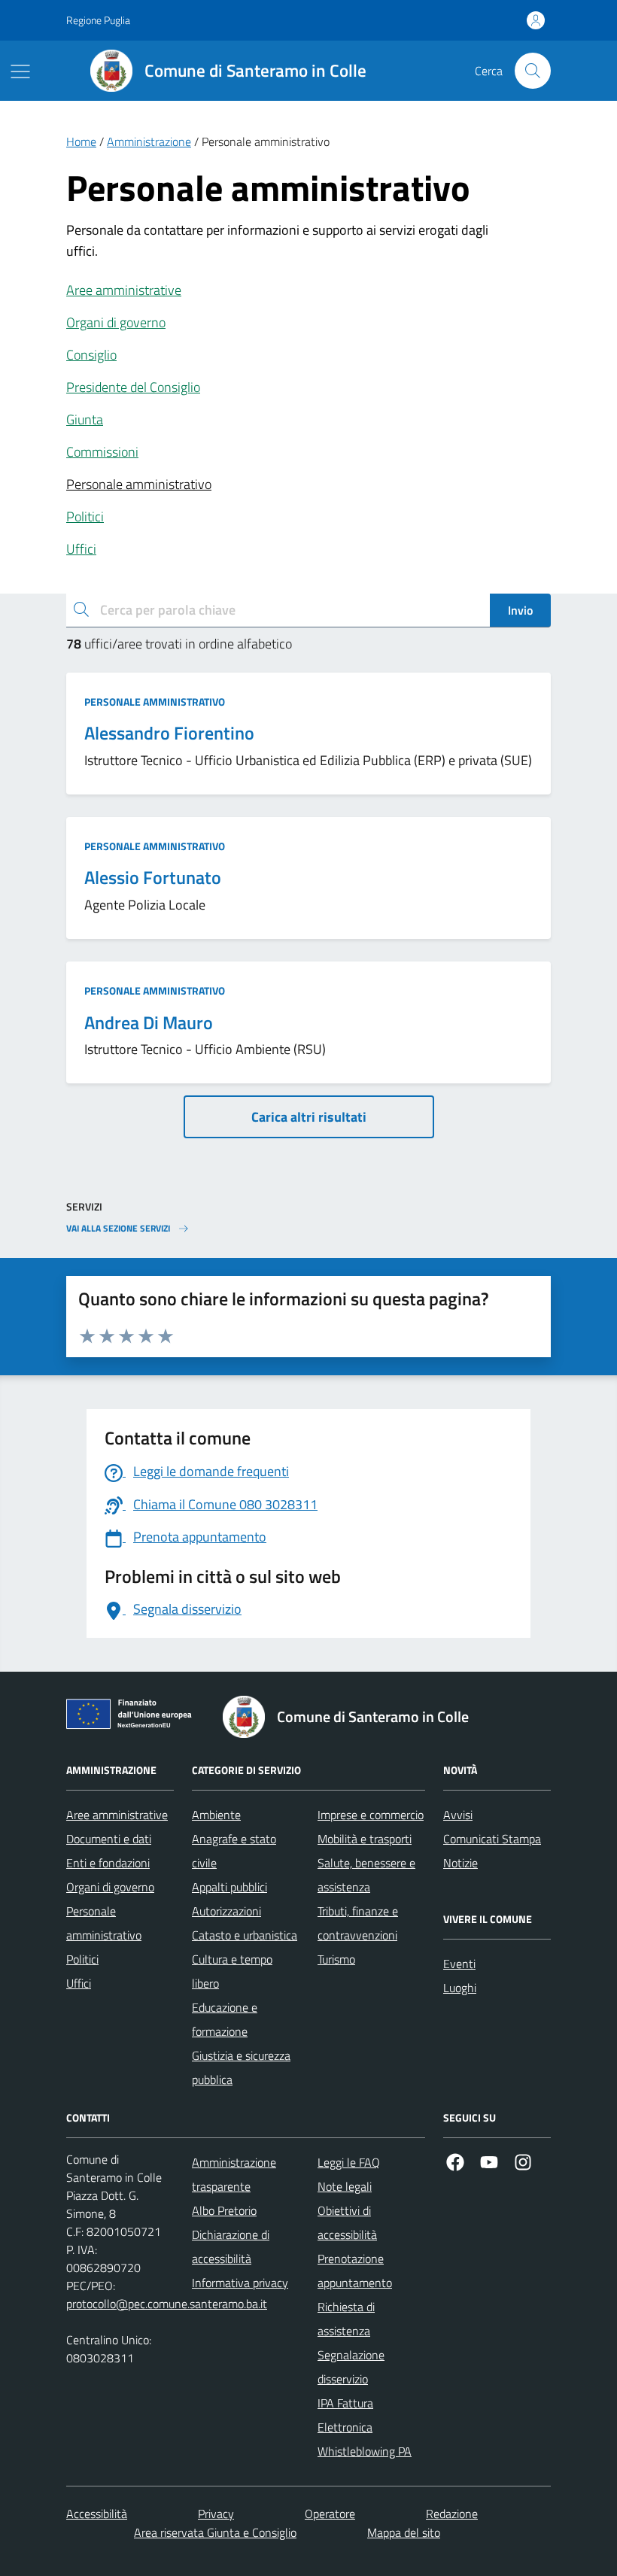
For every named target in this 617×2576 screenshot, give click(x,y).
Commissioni (102, 452)
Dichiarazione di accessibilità (231, 2246)
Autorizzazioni (226, 1911)
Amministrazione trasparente (234, 2174)
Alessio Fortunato (153, 878)
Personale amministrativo (139, 484)
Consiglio (91, 355)
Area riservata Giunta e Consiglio (215, 2532)
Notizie (460, 1863)
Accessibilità (97, 2514)
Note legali (345, 2186)
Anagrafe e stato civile (234, 1851)
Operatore (330, 2514)
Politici (85, 516)
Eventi (459, 1964)
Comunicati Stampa (492, 1839)
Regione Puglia (98, 20)
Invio (520, 610)
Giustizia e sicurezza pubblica (241, 2067)
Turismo (336, 1959)
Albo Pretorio (224, 2210)
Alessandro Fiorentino (169, 733)
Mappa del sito (404, 2532)
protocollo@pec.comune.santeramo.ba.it (167, 2304)
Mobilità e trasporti (365, 1839)
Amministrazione (149, 141)
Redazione (452, 2514)
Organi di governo (116, 322)
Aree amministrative (124, 290)
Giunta (85, 419)
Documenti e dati (109, 1839)
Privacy (216, 2514)
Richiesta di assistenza (346, 2319)
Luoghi (460, 1988)
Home (81, 141)
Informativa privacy (240, 2283)
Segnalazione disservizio (351, 2367)
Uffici (81, 549)
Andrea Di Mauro (149, 1023)
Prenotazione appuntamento (355, 2271)
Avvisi (458, 1815)
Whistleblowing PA (365, 2451)
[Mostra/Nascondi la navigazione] (20, 71)
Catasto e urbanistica (245, 1935)
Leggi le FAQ (349, 2162)
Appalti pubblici (229, 1887)
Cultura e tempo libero (232, 1971)
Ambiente (216, 1815)
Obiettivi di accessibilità (347, 2222)
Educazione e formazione (225, 2019)
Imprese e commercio (371, 1815)
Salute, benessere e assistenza (366, 1875)
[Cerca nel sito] (533, 71)
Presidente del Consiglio (133, 387)
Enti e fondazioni (108, 1863)
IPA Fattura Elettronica (345, 2415)
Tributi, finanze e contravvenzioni (358, 1923)
